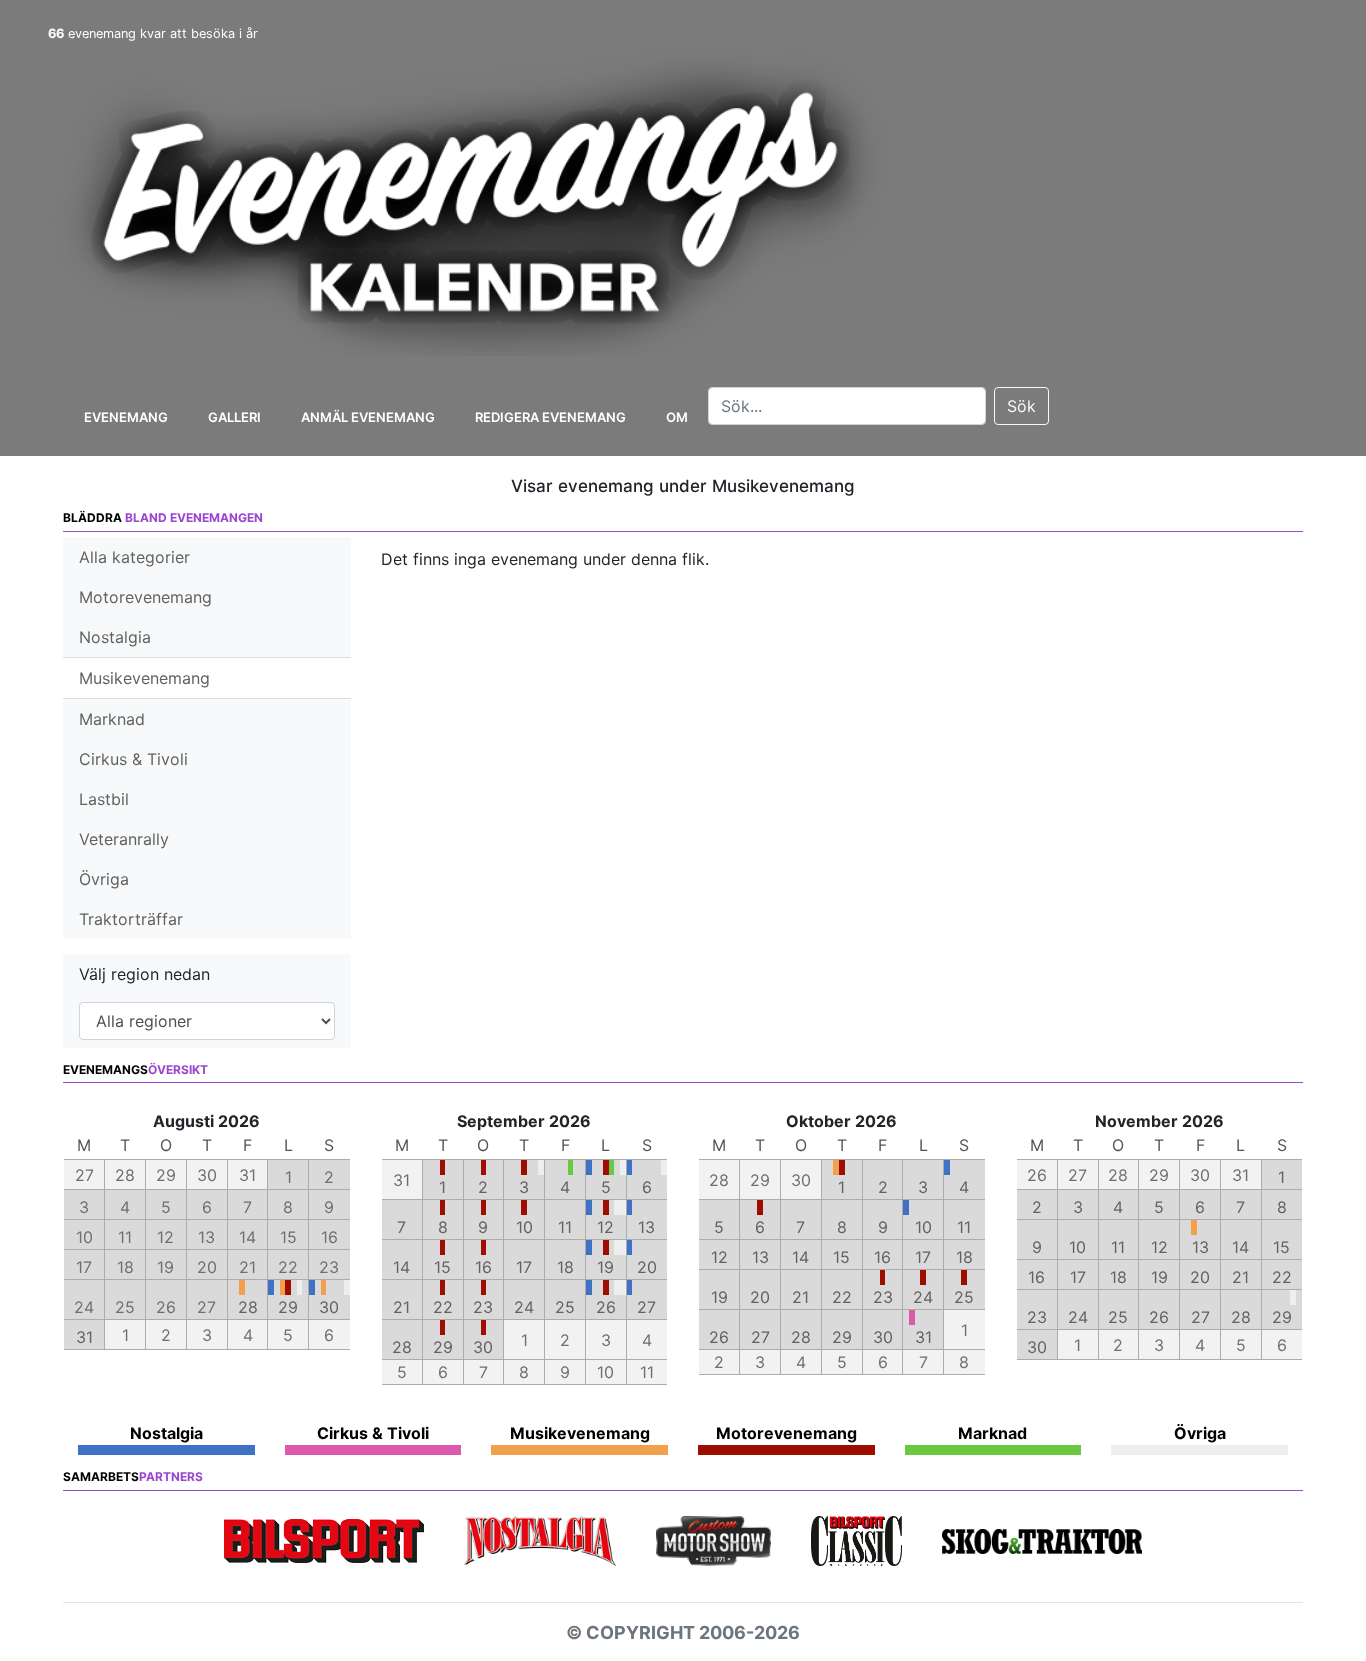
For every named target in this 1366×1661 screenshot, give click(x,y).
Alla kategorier (134, 557)
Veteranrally (124, 839)
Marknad (112, 719)
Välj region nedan (144, 974)
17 (524, 1267)
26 (606, 1307)
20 (647, 1267)
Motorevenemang (145, 597)
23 (483, 1307)
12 (605, 1227)
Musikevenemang (144, 678)
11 (565, 1227)
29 (288, 1307)
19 (605, 1267)
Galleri (234, 417)
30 (329, 1307)
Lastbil (104, 799)
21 (401, 1307)
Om (677, 417)
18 (565, 1267)
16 (483, 1267)
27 (646, 1307)
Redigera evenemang (550, 417)
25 (565, 1307)
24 (524, 1307)
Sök (1021, 406)
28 (248, 1307)
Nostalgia (115, 637)
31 (84, 1337)
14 (401, 1267)
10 (524, 1227)
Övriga (104, 879)
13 (646, 1227)
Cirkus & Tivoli (133, 759)
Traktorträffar (131, 919)
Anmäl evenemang (368, 417)
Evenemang (126, 417)
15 (442, 1267)
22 (443, 1307)
